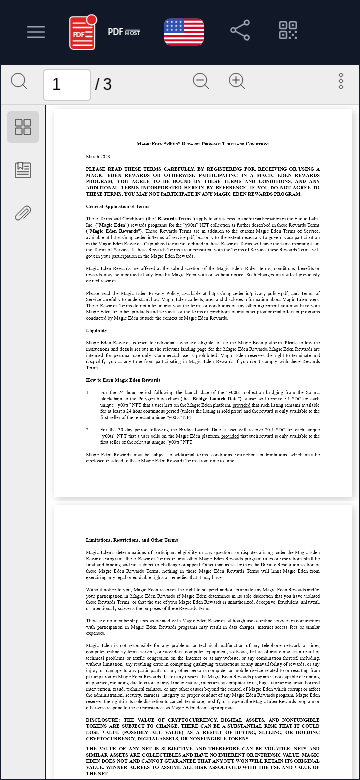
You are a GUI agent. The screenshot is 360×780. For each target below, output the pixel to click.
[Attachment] (23, 213)
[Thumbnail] (23, 127)
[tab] (23, 130)
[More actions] (341, 81)
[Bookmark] (23, 170)
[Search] (19, 81)
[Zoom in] (237, 81)
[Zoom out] (201, 81)
